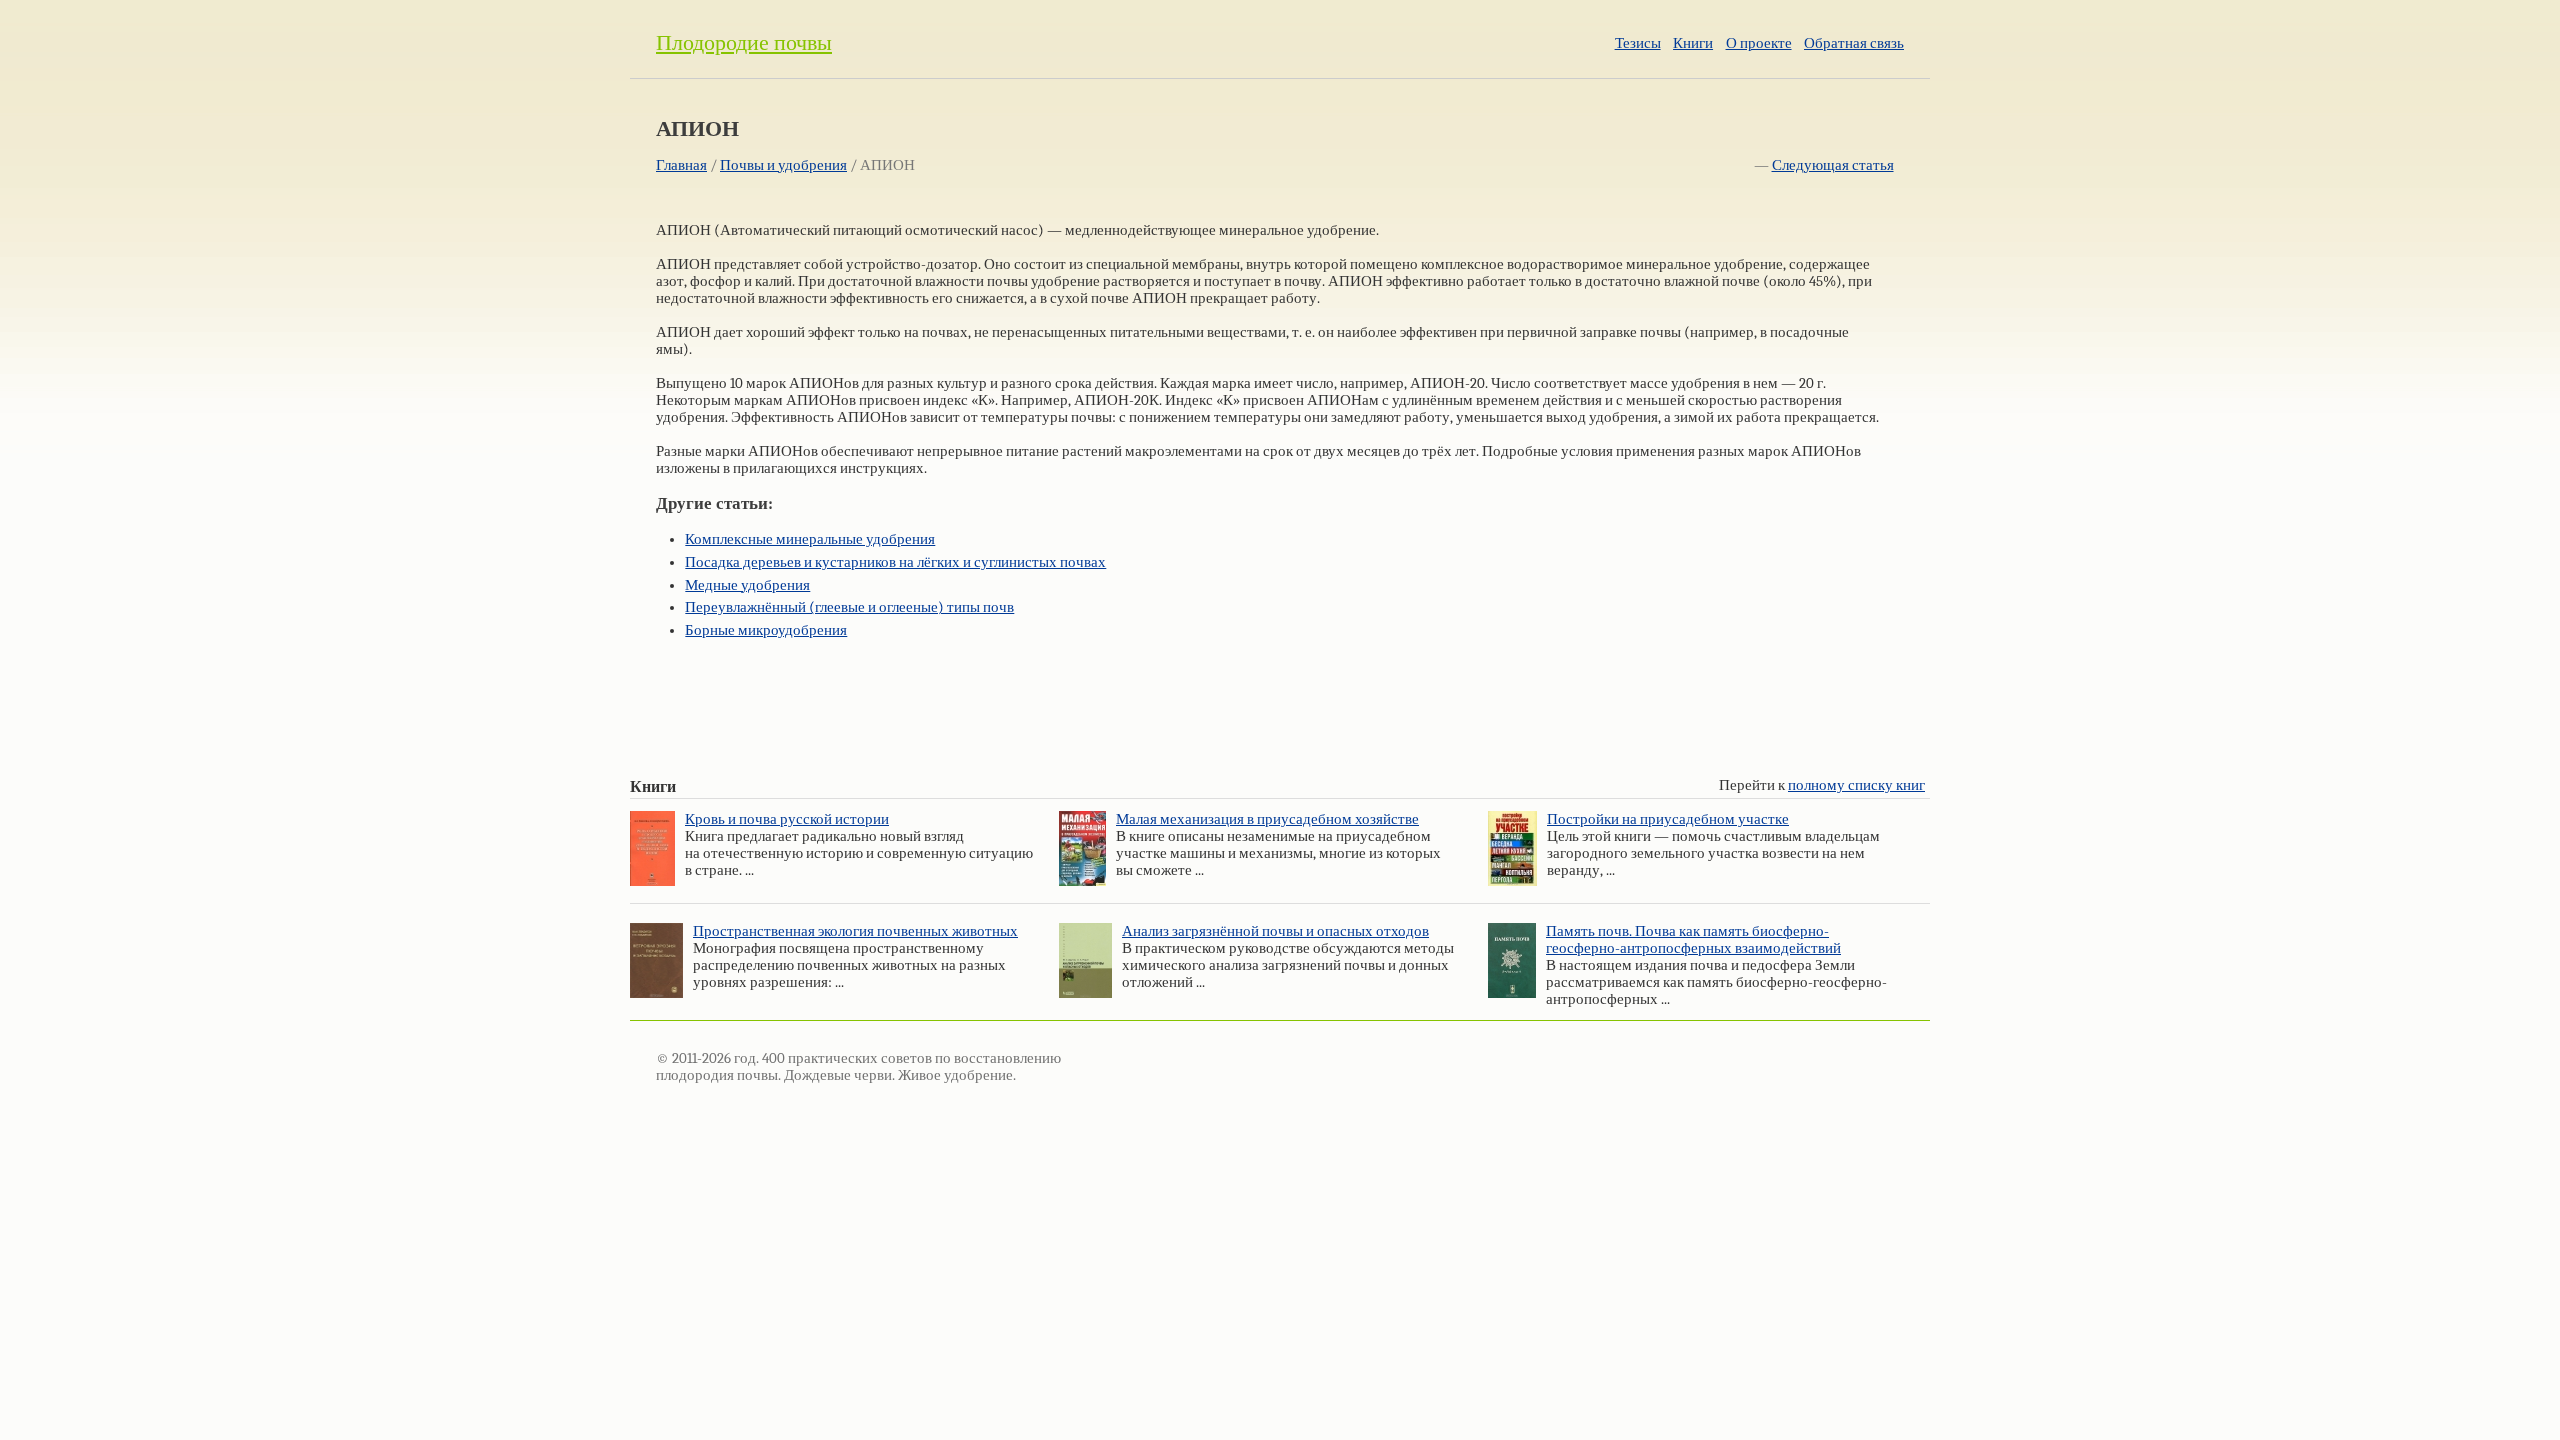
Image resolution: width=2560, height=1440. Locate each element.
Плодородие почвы (744, 43)
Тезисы (1638, 43)
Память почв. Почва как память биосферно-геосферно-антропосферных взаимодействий (1693, 940)
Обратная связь (1854, 43)
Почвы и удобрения (783, 165)
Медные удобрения (747, 585)
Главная (681, 165)
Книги (1693, 43)
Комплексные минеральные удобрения (810, 539)
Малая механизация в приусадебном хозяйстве (1267, 819)
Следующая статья (1833, 165)
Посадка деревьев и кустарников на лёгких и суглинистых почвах (895, 562)
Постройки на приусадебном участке (1668, 819)
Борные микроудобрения (766, 630)
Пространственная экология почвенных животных (855, 931)
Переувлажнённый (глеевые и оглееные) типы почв (849, 607)
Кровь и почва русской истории (787, 819)
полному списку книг (1856, 785)
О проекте (1759, 43)
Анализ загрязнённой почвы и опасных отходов (1275, 931)
